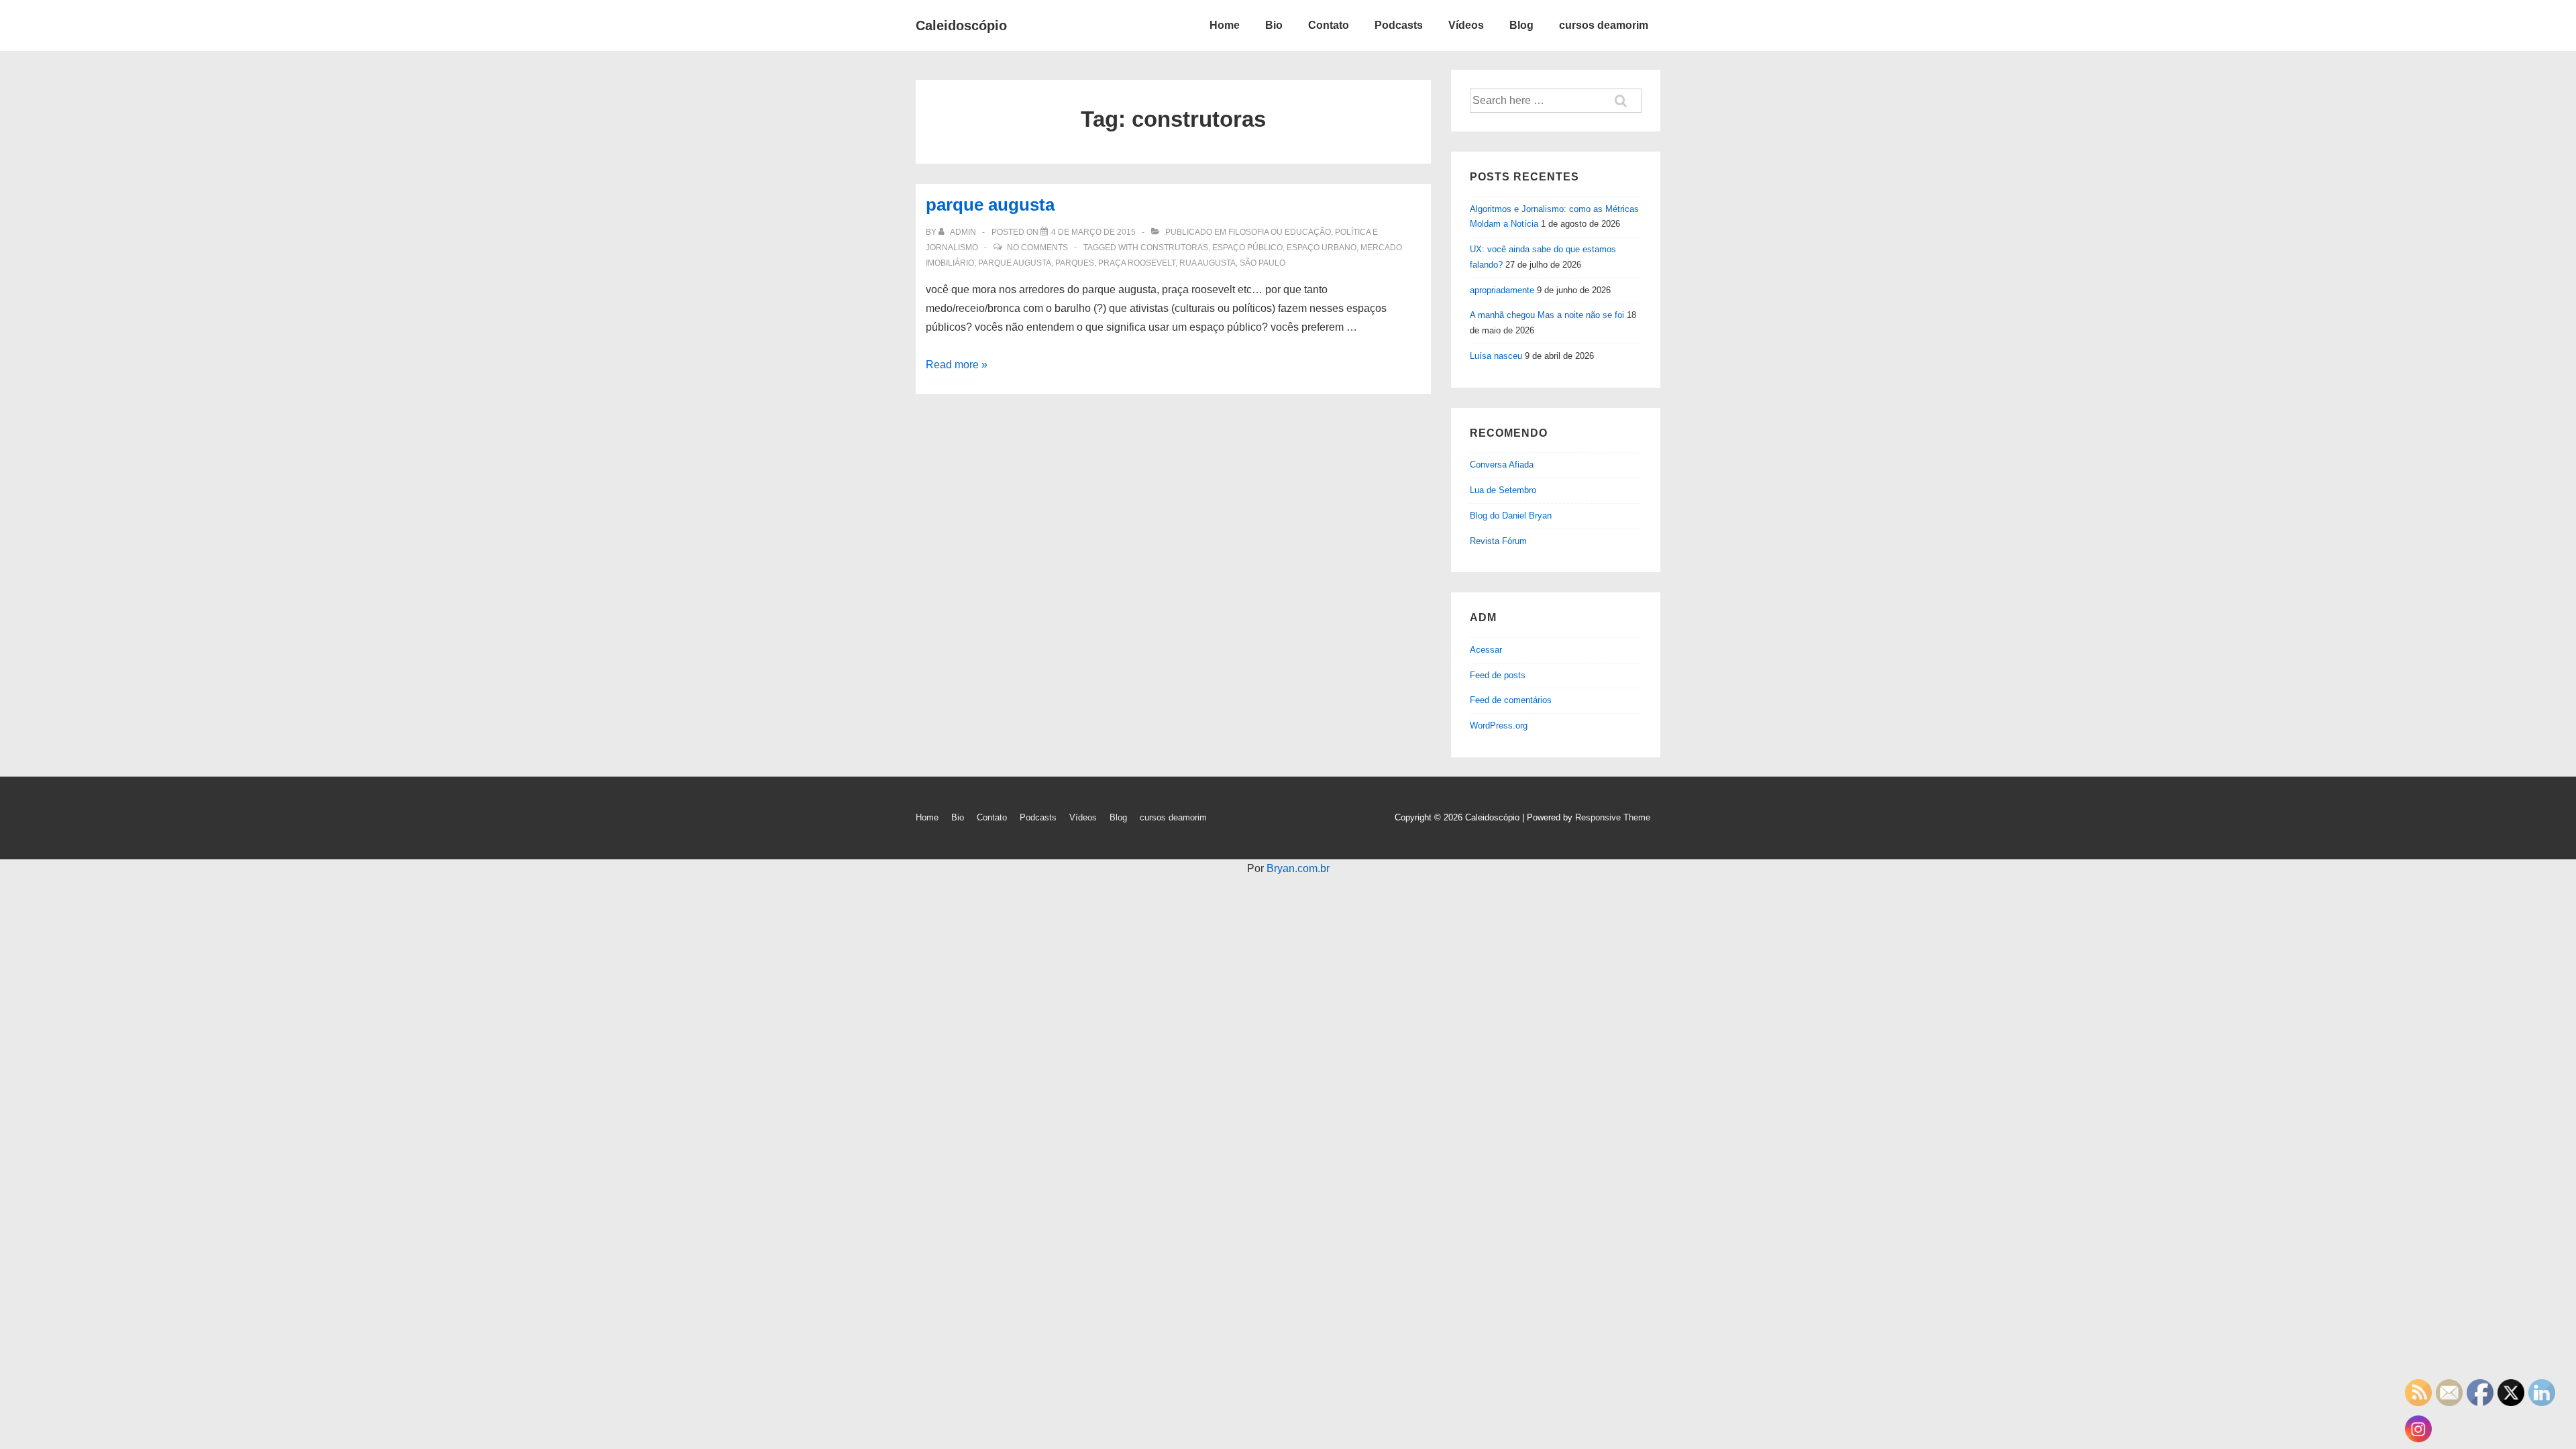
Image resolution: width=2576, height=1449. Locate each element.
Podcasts (1399, 25)
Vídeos (1466, 25)
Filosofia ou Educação (1280, 232)
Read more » (957, 365)
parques (1075, 263)
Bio (1274, 25)
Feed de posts (1498, 675)
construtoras (1174, 248)
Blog (1521, 25)
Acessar (1486, 650)
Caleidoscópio (961, 25)
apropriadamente (1502, 290)
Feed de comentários (1511, 700)
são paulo (1263, 263)
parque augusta (990, 205)
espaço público (1247, 248)
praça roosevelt (1137, 263)
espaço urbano (1322, 248)
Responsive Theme (1613, 817)
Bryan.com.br (1298, 868)
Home (1225, 25)
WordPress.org (1499, 726)
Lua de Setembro (1503, 490)
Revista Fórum (1498, 541)
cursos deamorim (1604, 25)
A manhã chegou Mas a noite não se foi (1547, 315)
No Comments (1037, 248)
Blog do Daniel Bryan (1511, 516)
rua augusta (1207, 263)
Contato (1329, 25)
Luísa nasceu (1496, 356)
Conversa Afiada (1502, 465)
